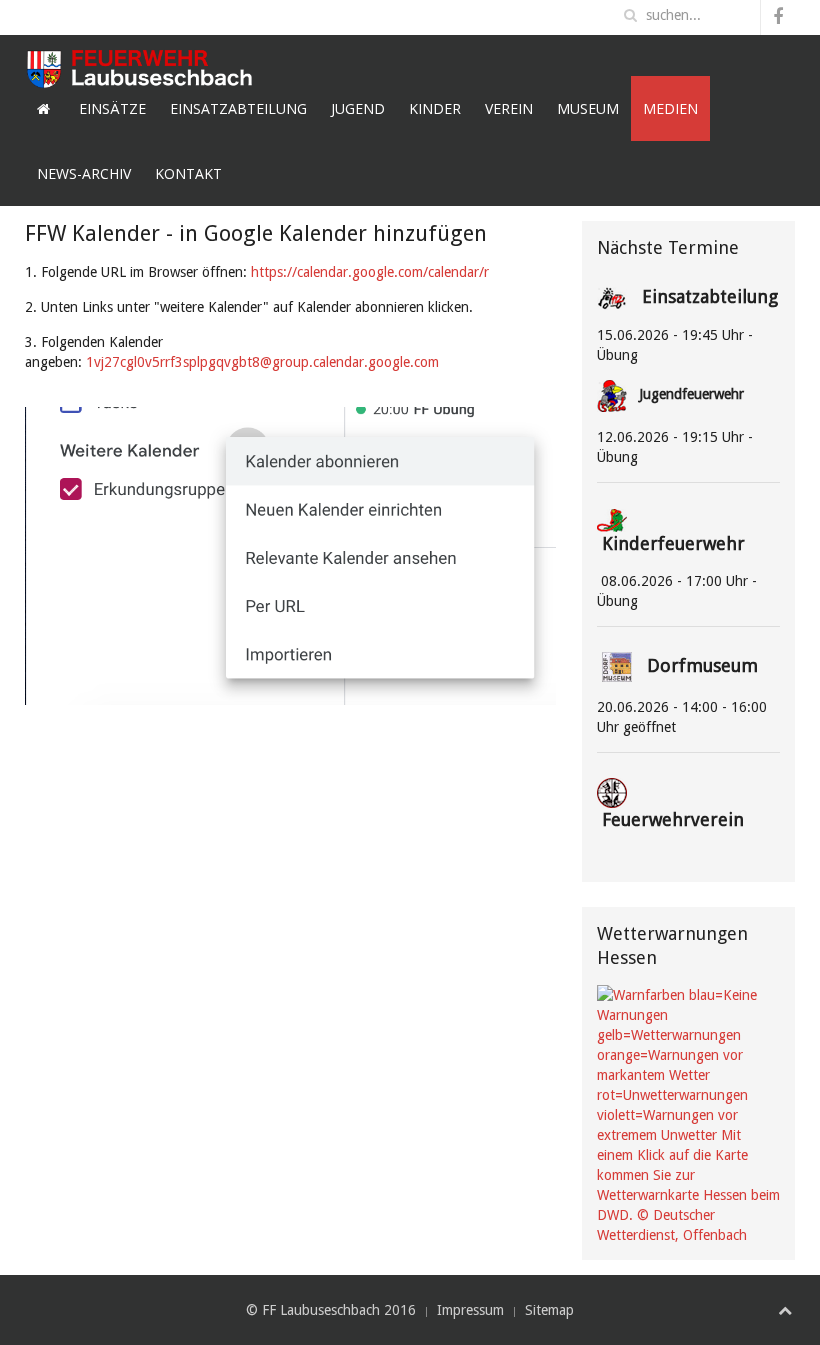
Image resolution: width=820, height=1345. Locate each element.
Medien (670, 108)
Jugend (358, 108)
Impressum (470, 1310)
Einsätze (112, 108)
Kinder (435, 108)
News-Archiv (84, 173)
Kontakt (188, 173)
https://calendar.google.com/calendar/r (370, 272)
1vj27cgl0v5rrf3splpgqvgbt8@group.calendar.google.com (262, 362)
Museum (588, 108)
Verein (509, 108)
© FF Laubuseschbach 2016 (331, 1310)
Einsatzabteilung (238, 108)
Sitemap (549, 1310)
